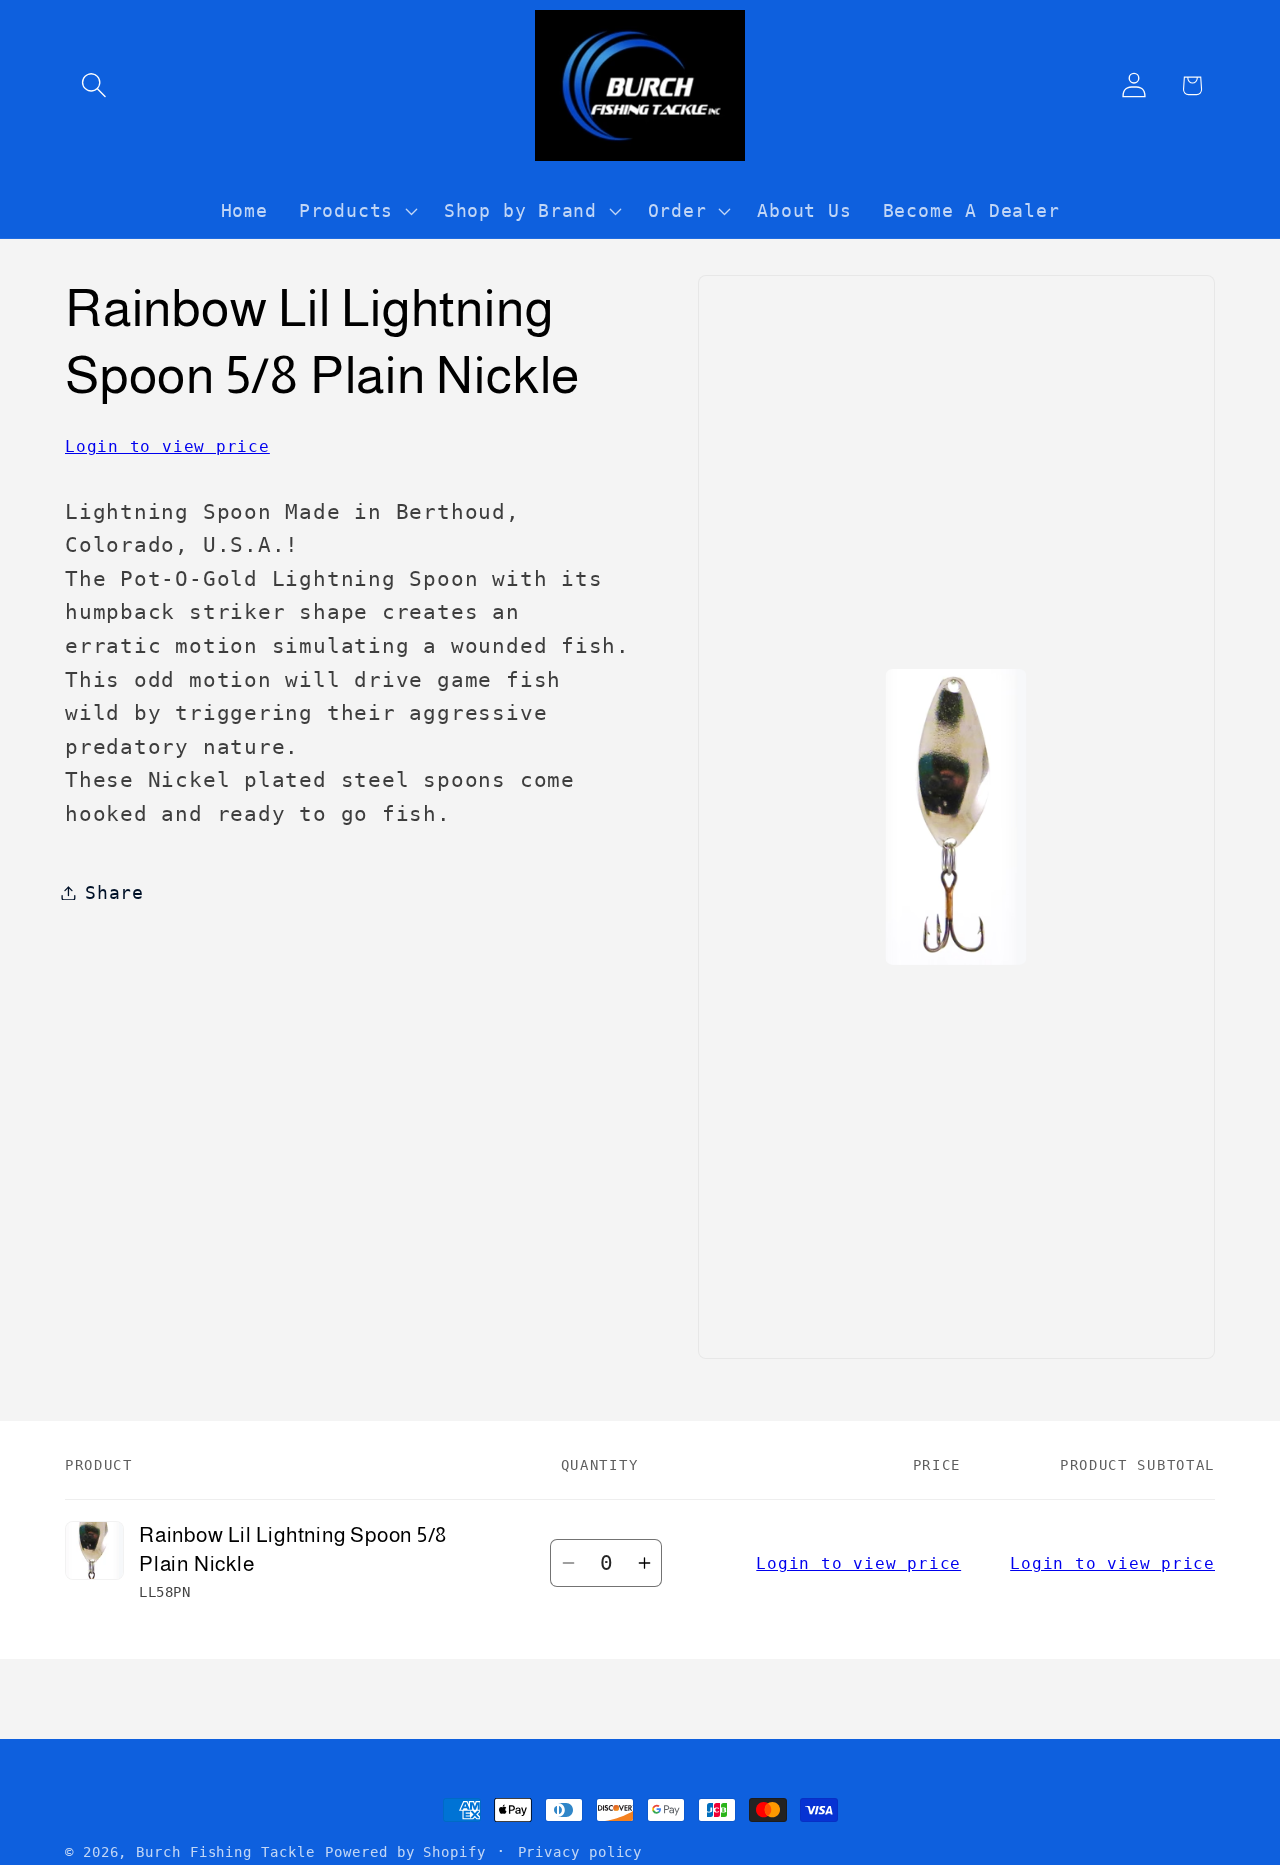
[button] (93, 85)
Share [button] (114, 892)
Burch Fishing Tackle (225, 1852)
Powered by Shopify (405, 1852)
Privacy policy (580, 1852)
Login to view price (167, 446)
